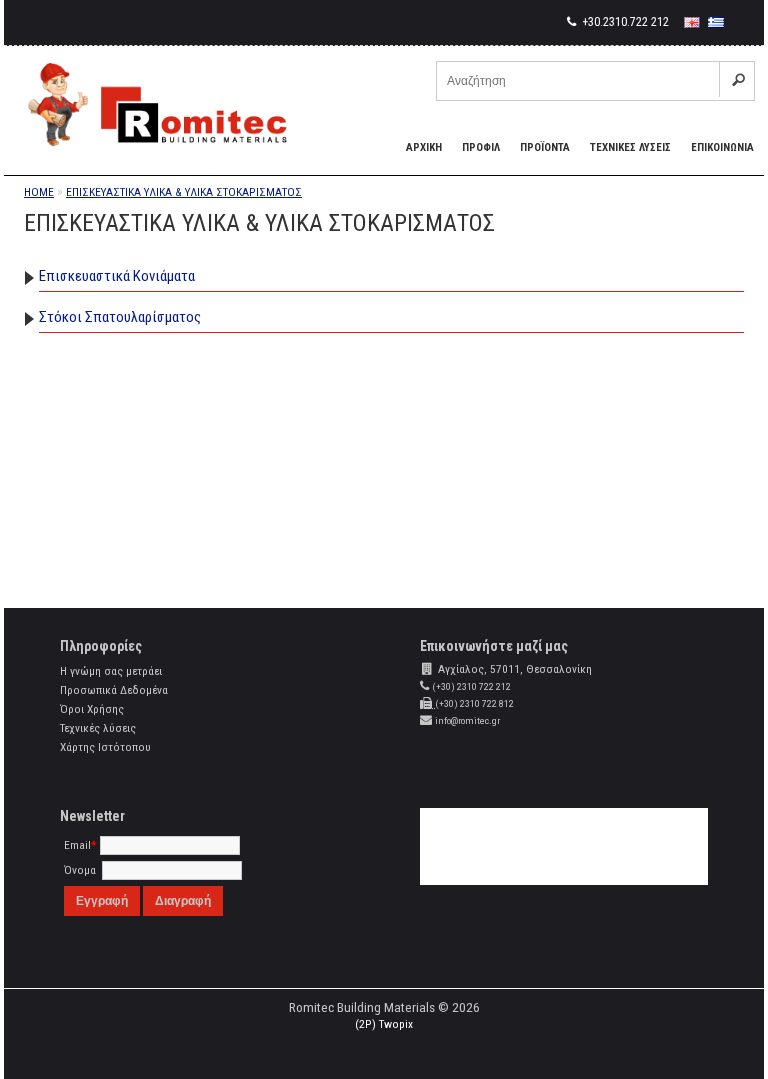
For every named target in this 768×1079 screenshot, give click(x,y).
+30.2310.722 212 (624, 22)
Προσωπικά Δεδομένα (114, 690)
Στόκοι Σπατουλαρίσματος (120, 317)
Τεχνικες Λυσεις (630, 147)
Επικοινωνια (722, 147)
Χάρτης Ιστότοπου (105, 747)
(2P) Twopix (384, 1024)
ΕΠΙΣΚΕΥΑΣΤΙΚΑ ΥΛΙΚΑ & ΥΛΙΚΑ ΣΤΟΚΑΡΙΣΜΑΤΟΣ (184, 192)
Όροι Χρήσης (92, 709)
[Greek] (716, 22)
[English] (692, 22)
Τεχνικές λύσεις (98, 728)
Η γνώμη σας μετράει (111, 671)
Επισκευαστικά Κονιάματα (117, 276)
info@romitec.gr (467, 720)
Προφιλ (481, 147)
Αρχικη (424, 147)
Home (39, 192)
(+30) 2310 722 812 (474, 703)
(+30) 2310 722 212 (471, 686)
